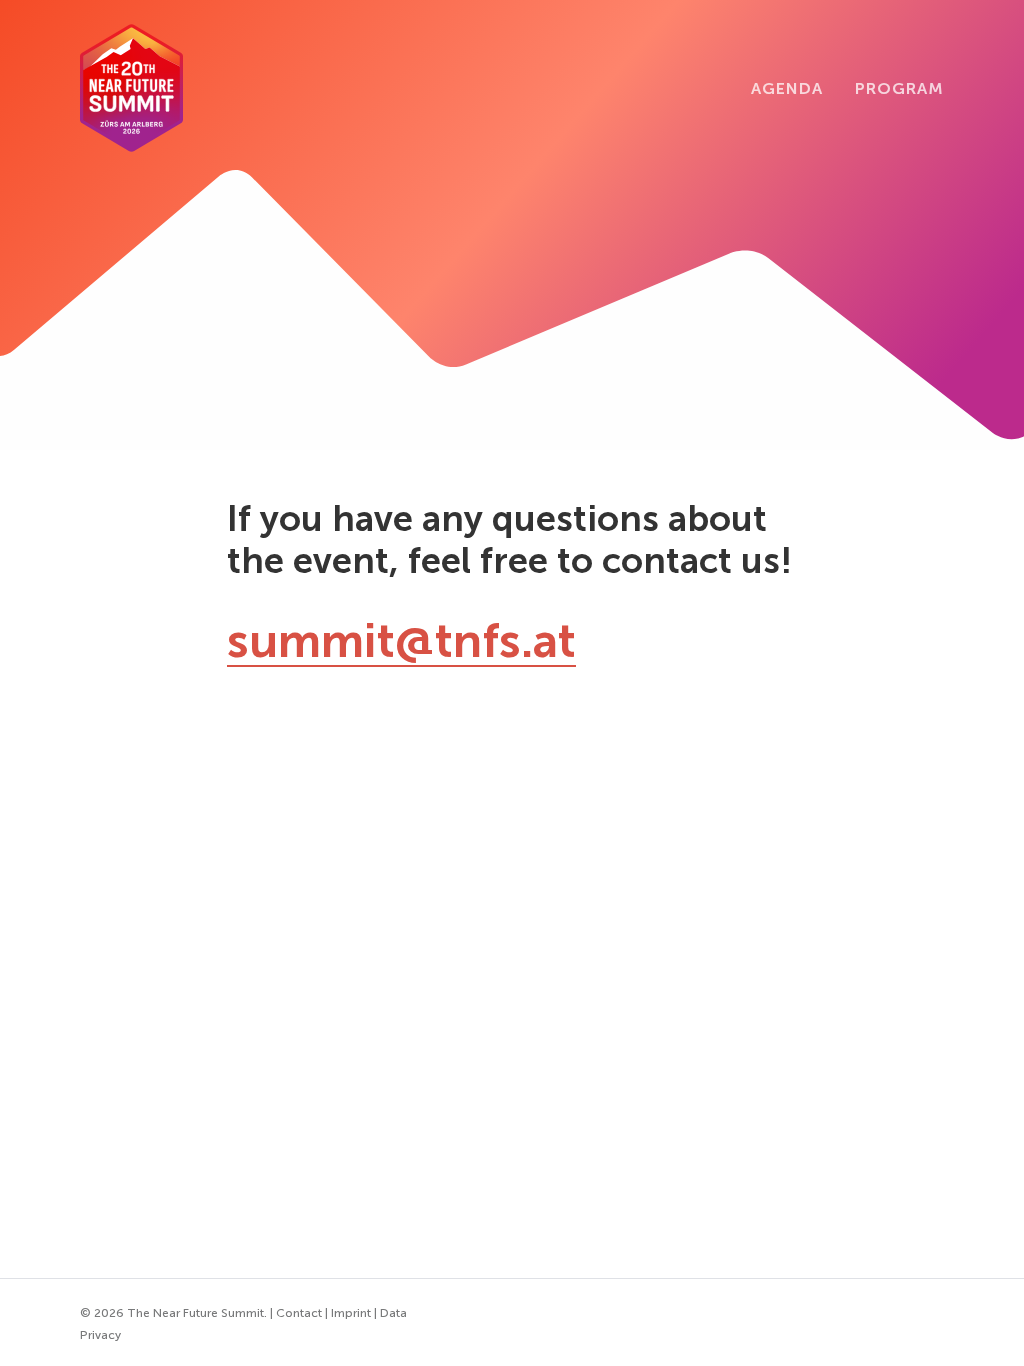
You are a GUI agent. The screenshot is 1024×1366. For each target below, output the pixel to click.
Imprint (351, 1313)
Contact (299, 1313)
